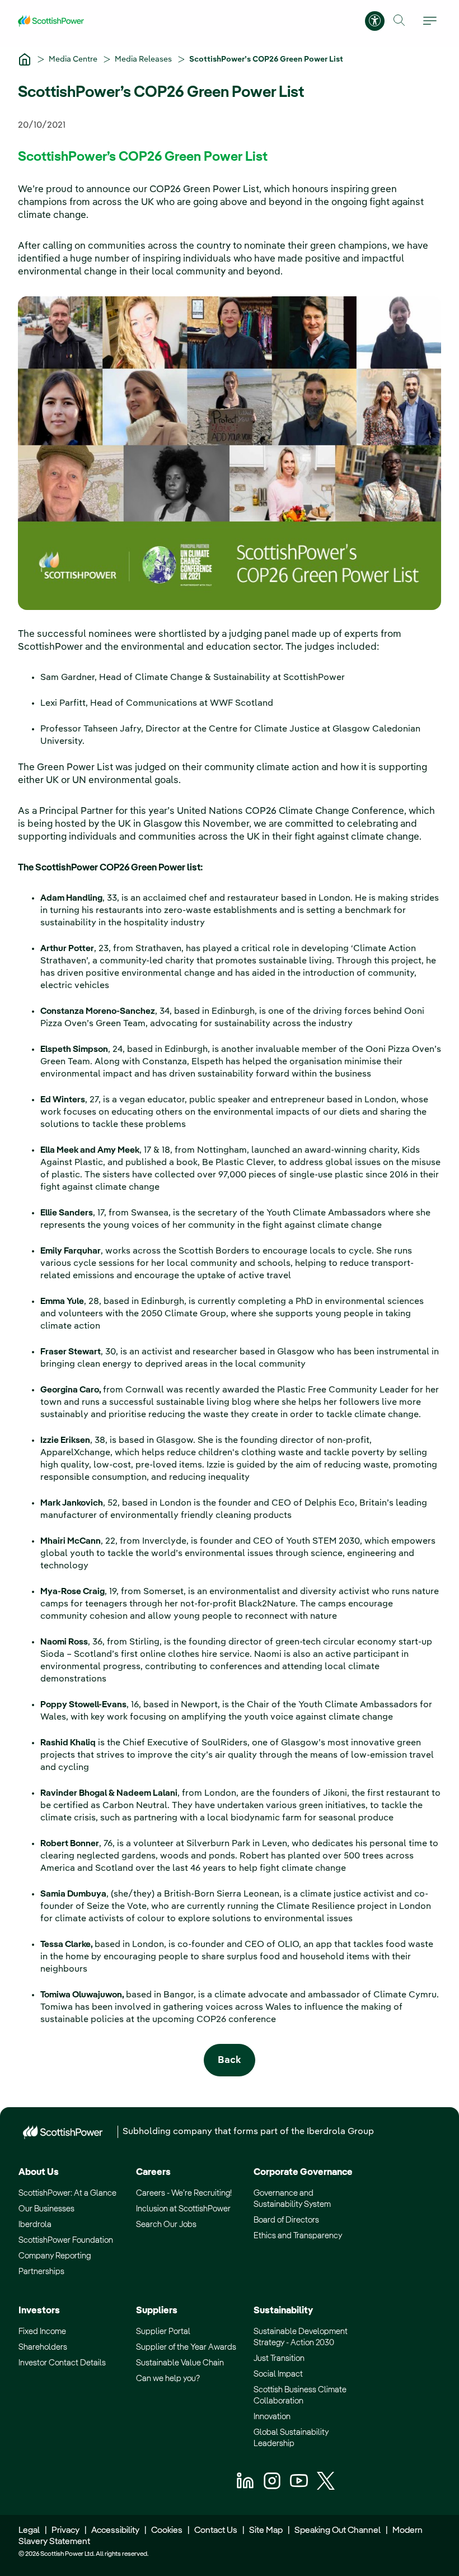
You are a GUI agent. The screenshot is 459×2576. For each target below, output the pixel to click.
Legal (29, 2531)
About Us (39, 2172)
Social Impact (278, 2374)
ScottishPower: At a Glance (67, 2193)
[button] (399, 20)
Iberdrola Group (340, 2132)
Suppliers (157, 2311)
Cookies (167, 2531)
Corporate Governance (303, 2172)
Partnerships (41, 2272)
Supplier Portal (163, 2332)
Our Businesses (46, 2209)
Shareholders (43, 2347)
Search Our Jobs (166, 2225)
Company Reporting (55, 2256)
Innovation (272, 2417)
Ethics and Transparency (298, 2236)
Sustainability (283, 2311)
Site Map (266, 2531)
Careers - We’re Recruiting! (184, 2193)
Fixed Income (42, 2332)
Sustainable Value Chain (180, 2363)
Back (230, 2060)
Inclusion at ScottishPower (183, 2209)
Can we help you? (168, 2379)
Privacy (65, 2531)
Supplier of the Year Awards (186, 2347)
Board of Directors (286, 2220)
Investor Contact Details (62, 2363)
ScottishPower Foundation (66, 2240)
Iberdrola (35, 2225)
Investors (39, 2311)
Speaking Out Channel (338, 2531)
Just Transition (279, 2358)
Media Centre (74, 59)
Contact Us (216, 2531)
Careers (153, 2172)
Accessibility (115, 2531)
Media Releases (144, 59)
